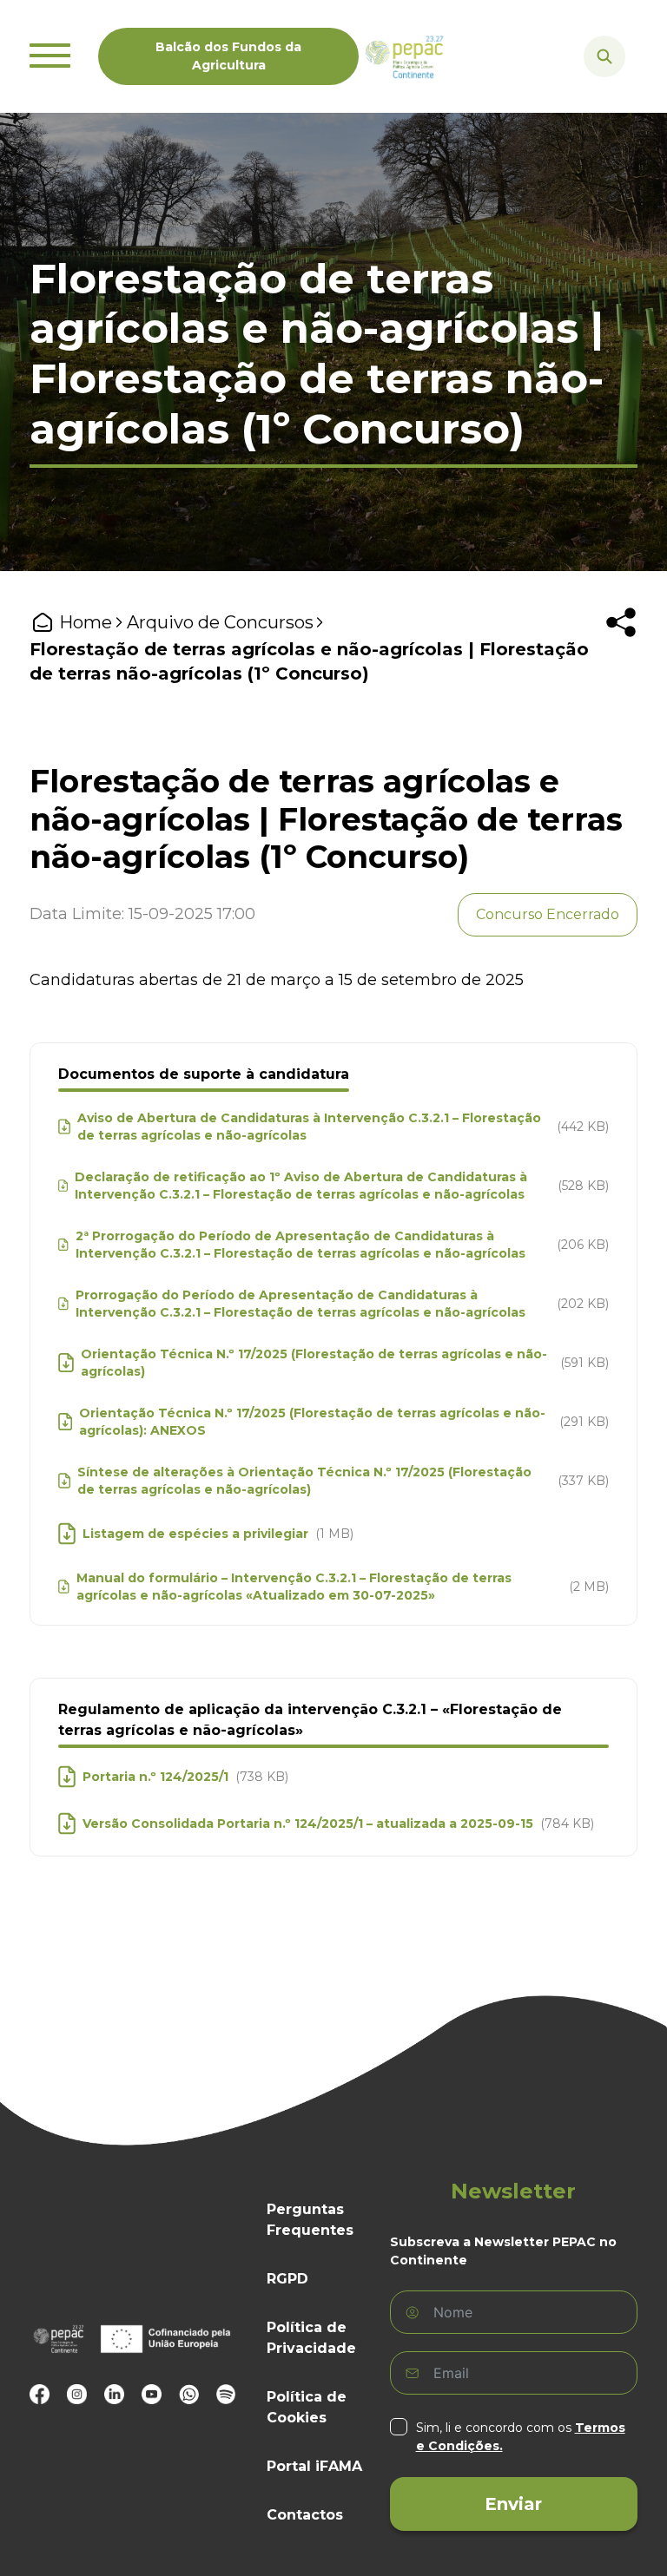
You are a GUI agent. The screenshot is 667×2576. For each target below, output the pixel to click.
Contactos (305, 2515)
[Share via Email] (587, 701)
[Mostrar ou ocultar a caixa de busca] (604, 56)
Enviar (513, 2504)
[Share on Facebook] (559, 674)
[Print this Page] (615, 674)
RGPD (287, 2279)
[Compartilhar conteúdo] (621, 622)
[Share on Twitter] (587, 674)
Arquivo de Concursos (220, 622)
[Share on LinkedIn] (559, 701)
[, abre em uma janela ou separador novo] (40, 2394)
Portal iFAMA (314, 2466)
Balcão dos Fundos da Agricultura (228, 56)
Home (86, 622)
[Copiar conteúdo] (615, 701)
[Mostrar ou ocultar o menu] (50, 56)
